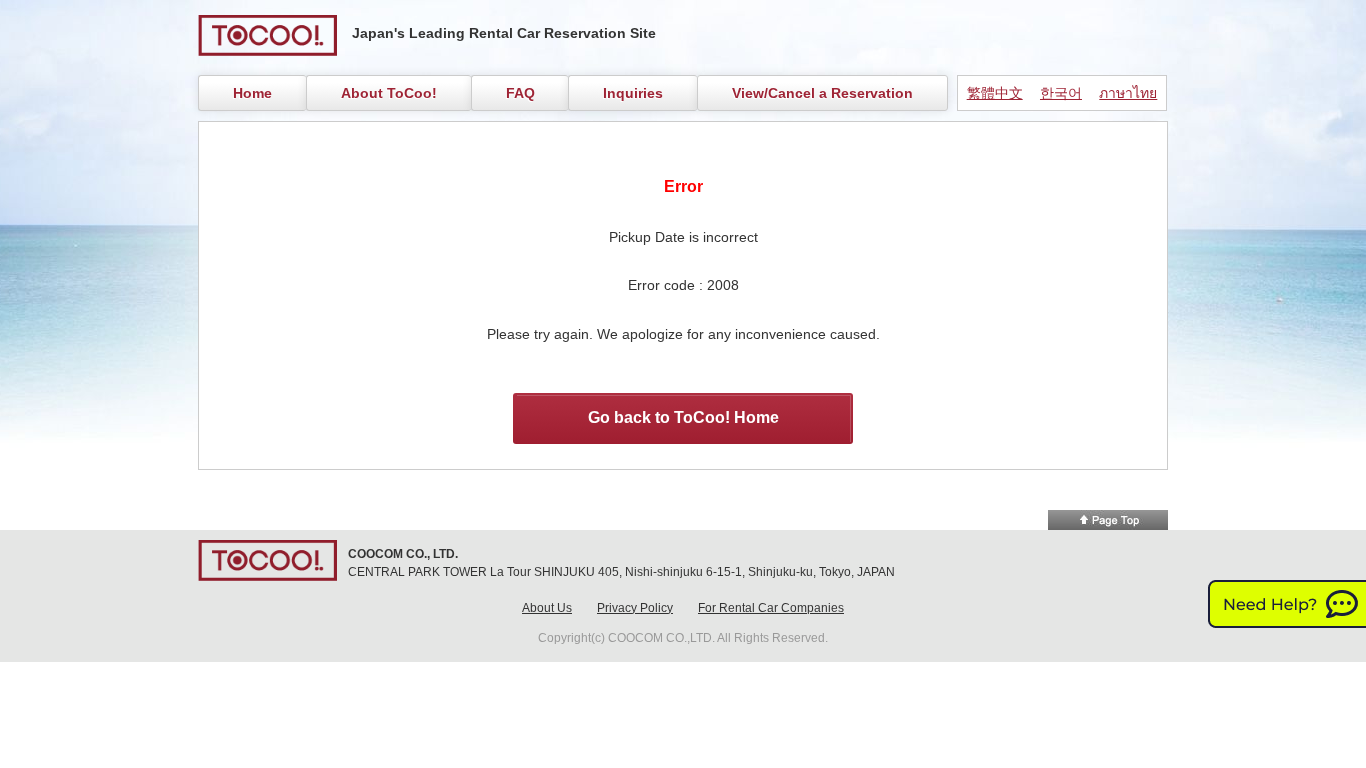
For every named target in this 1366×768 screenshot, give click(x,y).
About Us (547, 608)
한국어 (1061, 93)
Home (252, 93)
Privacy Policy (635, 608)
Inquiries (633, 93)
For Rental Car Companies (771, 608)
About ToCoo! (389, 93)
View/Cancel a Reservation (822, 93)
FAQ (520, 93)
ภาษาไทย (1128, 93)
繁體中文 (995, 93)
